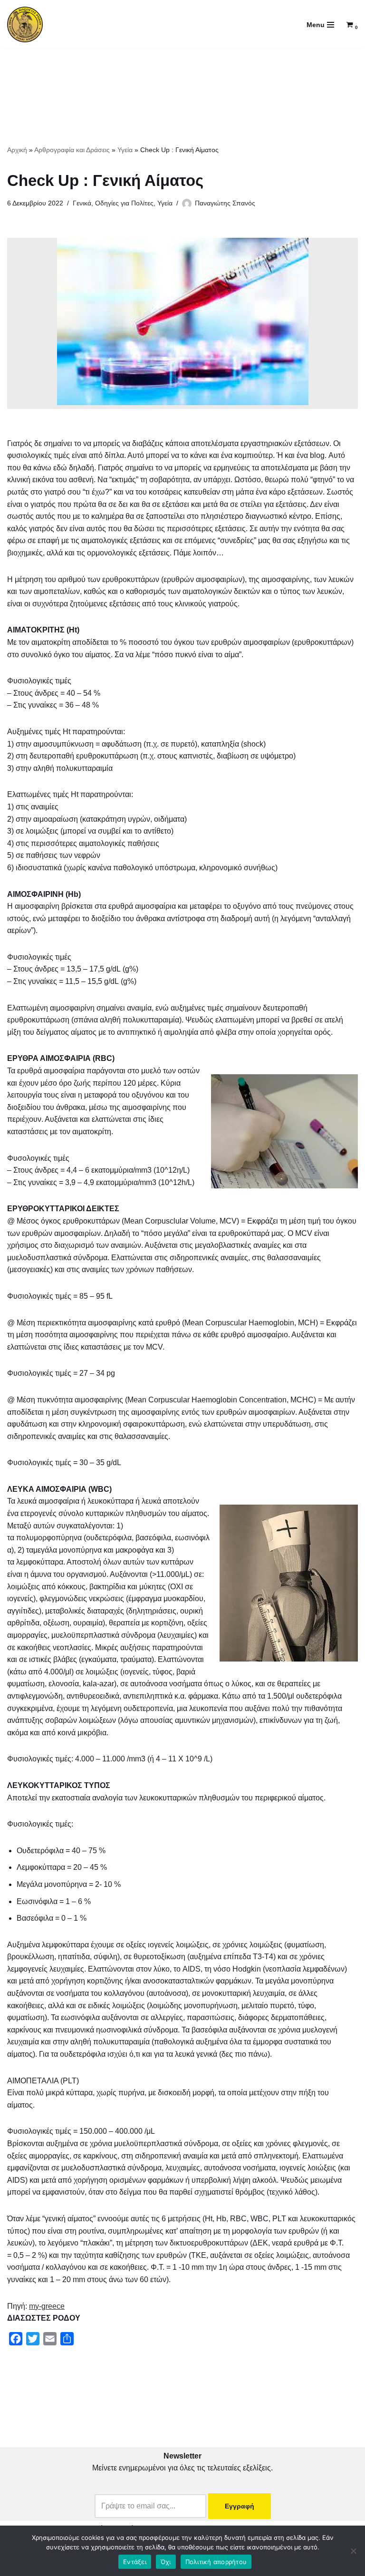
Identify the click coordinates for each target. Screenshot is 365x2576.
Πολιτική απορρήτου (216, 2562)
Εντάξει (135, 2562)
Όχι (166, 2562)
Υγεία (125, 150)
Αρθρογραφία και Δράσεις (72, 150)
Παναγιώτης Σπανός (225, 203)
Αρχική (17, 150)
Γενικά (82, 203)
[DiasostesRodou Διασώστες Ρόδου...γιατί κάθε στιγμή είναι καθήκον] (25, 24)
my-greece (47, 2306)
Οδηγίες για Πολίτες (124, 203)
